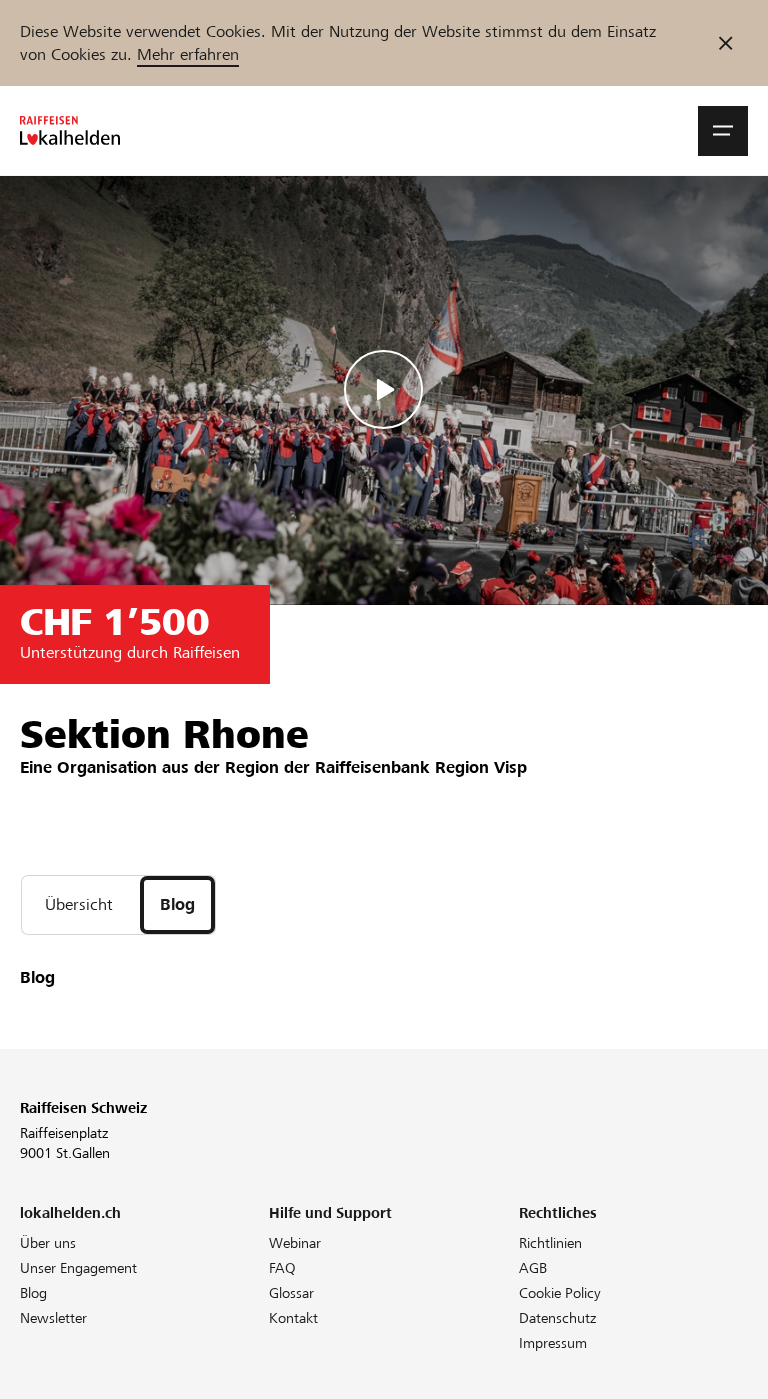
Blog (33, 1293)
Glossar (291, 1293)
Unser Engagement (78, 1268)
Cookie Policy (560, 1293)
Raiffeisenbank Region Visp (421, 767)
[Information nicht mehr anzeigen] (725, 43)
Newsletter (53, 1318)
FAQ (282, 1268)
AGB (533, 1268)
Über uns (48, 1243)
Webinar (295, 1243)
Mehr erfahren (188, 54)
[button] (723, 131)
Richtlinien (550, 1243)
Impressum (553, 1343)
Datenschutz (557, 1318)
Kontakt (293, 1318)
